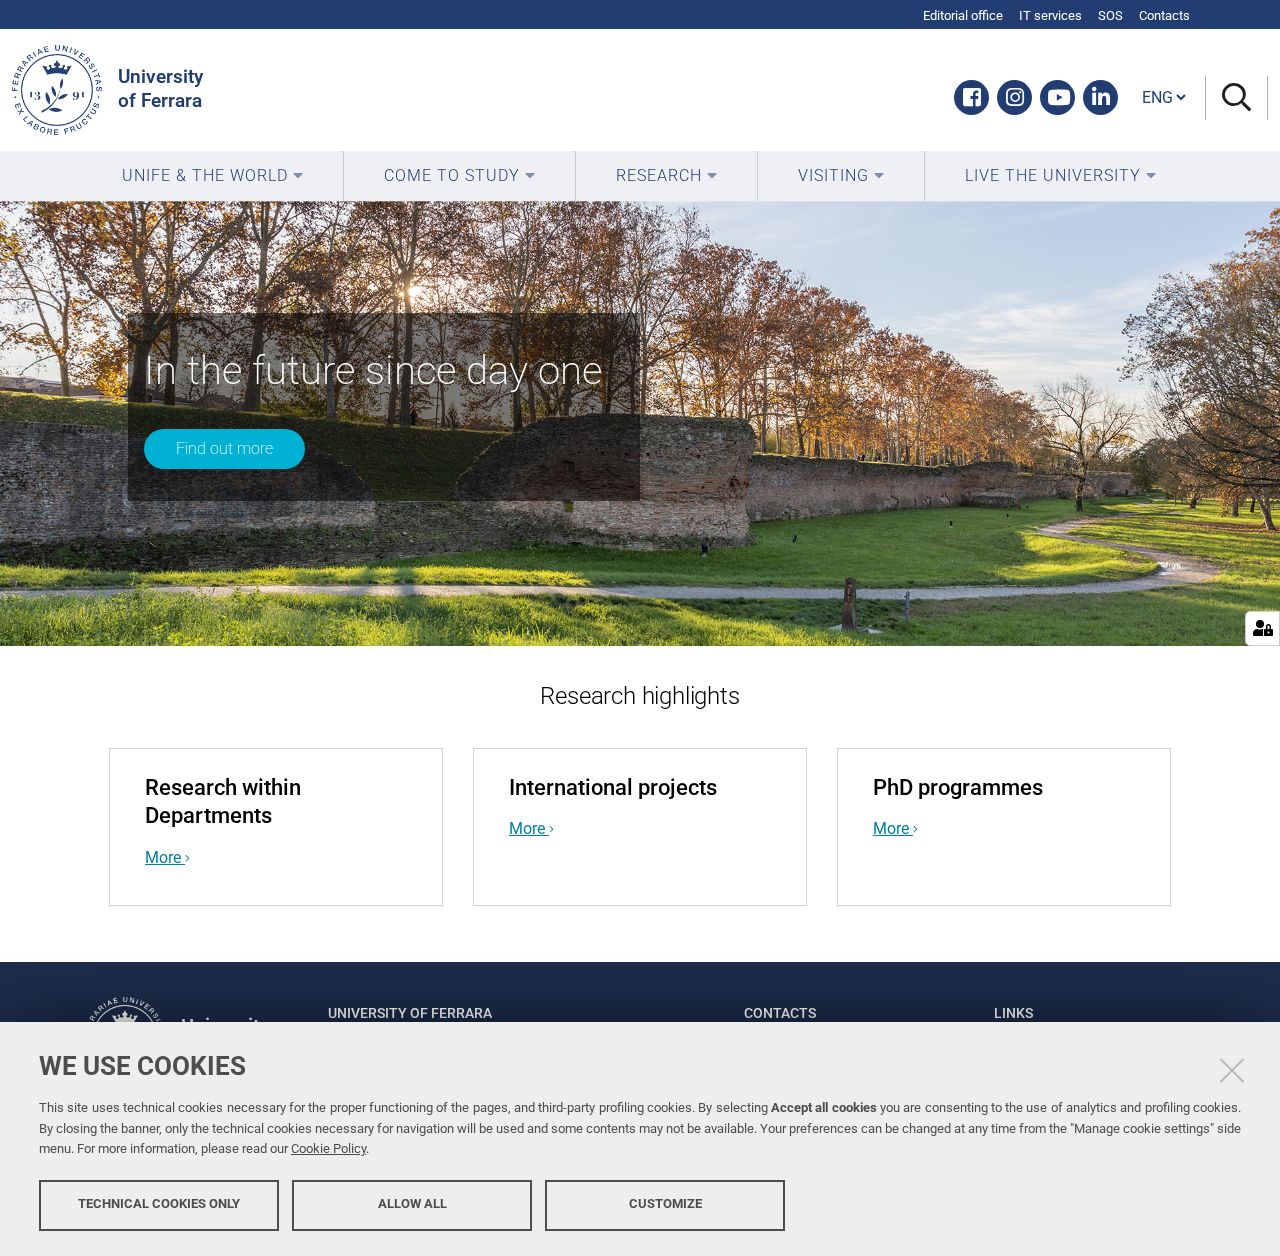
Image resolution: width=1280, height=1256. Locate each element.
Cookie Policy (328, 1148)
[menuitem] (212, 176)
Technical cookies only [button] (159, 1203)
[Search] (1236, 98)
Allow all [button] (412, 1203)
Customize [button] (665, 1203)
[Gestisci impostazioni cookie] (1262, 628)
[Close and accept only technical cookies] (1232, 1070)
